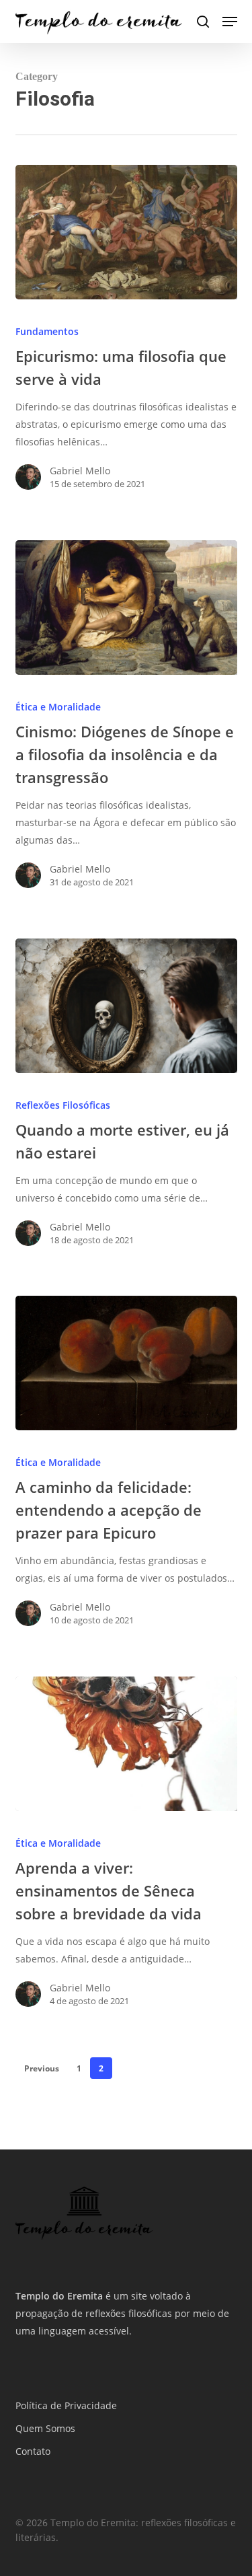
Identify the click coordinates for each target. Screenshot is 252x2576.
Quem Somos (45, 2428)
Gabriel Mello (80, 471)
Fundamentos (47, 331)
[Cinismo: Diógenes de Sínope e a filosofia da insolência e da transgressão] (126, 608)
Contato (33, 2451)
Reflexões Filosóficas (63, 1105)
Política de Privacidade (66, 2405)
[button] (230, 22)
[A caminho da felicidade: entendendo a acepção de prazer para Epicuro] (126, 1363)
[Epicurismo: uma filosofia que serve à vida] (126, 232)
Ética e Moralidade (58, 707)
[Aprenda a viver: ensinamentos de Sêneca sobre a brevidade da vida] (126, 1744)
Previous (42, 2068)
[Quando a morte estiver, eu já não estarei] (126, 1006)
